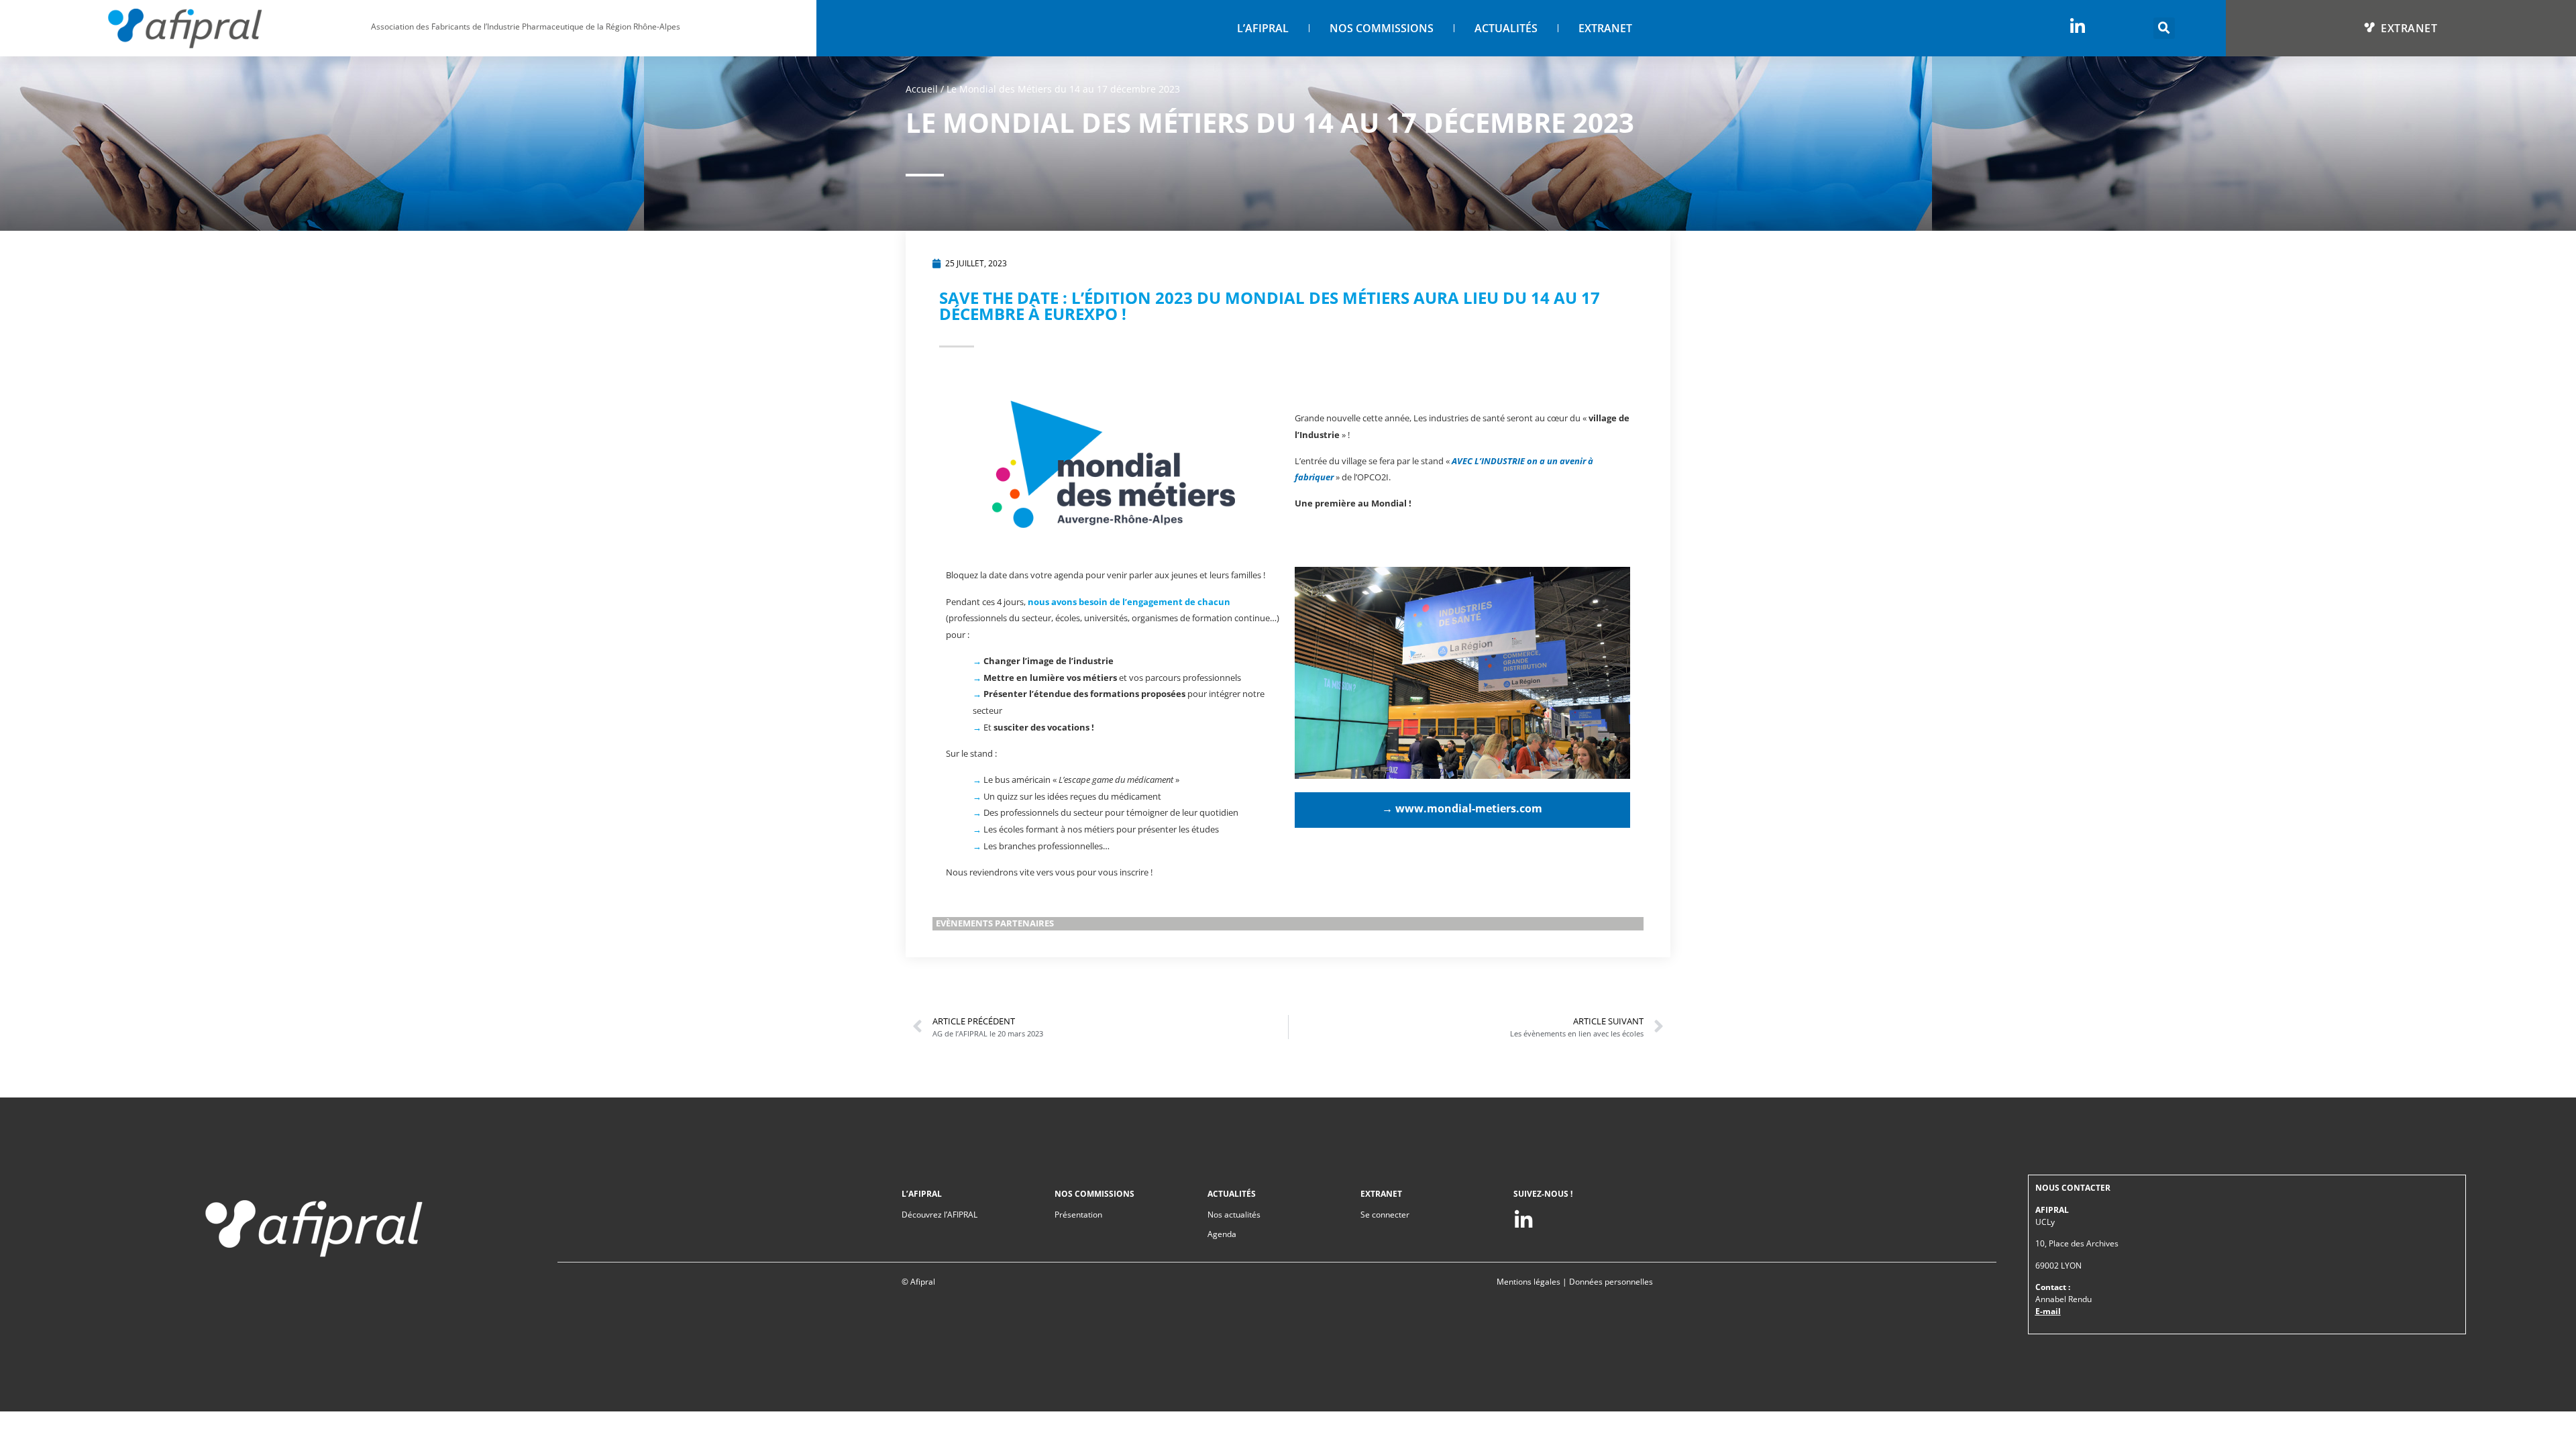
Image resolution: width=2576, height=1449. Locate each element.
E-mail (2048, 1311)
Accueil (922, 89)
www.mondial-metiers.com (1469, 808)
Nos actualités (1234, 1215)
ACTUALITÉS (1506, 28)
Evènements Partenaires (995, 923)
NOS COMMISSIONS (1382, 28)
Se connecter (1385, 1215)
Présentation (1078, 1215)
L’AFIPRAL (1263, 28)
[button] (2164, 28)
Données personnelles (1611, 1282)
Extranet (1605, 28)
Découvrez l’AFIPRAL (940, 1215)
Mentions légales (1528, 1282)
